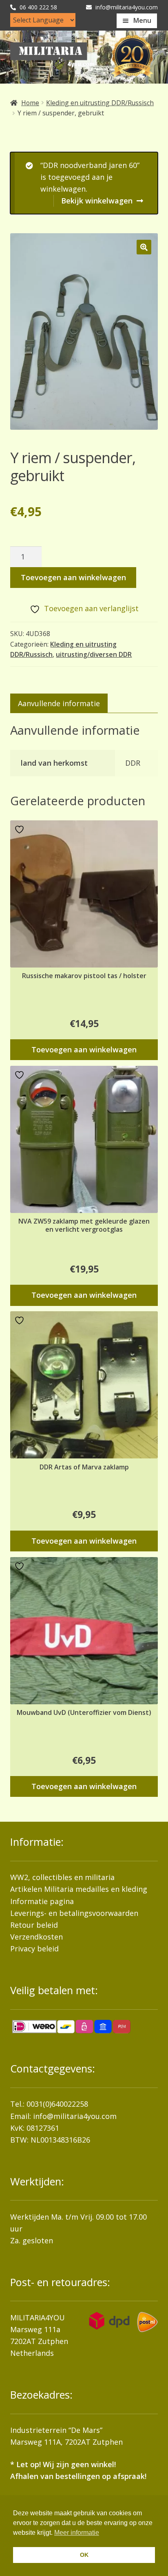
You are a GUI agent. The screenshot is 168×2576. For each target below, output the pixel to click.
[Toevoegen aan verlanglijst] (20, 830)
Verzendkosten (36, 1937)
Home (30, 103)
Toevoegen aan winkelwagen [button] (84, 1049)
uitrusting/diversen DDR (94, 654)
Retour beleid (34, 1925)
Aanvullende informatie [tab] (59, 703)
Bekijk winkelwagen (97, 201)
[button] (144, 247)
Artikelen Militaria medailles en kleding (79, 1889)
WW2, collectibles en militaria (62, 1877)
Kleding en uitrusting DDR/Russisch (100, 103)
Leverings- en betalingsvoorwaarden (74, 1913)
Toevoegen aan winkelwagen (73, 577)
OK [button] (84, 2555)
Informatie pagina (42, 1901)
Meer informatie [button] (77, 2533)
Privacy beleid (34, 1949)
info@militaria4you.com (75, 2116)
